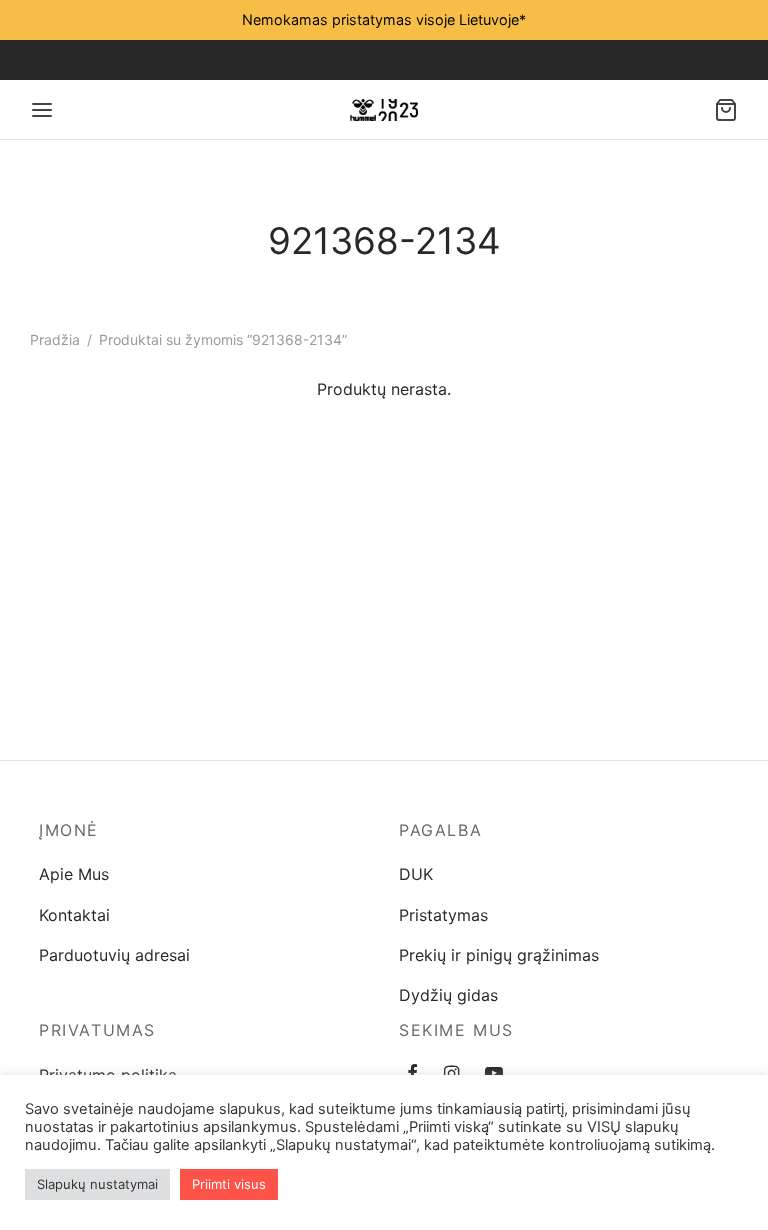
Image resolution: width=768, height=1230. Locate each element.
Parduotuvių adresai (114, 955)
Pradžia (55, 339)
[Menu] (42, 110)
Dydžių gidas (448, 995)
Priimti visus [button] (229, 1184)
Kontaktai (74, 915)
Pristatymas (443, 915)
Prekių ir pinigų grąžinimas (499, 955)
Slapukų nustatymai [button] (97, 1184)
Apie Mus (74, 874)
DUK (416, 874)
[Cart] (726, 110)
